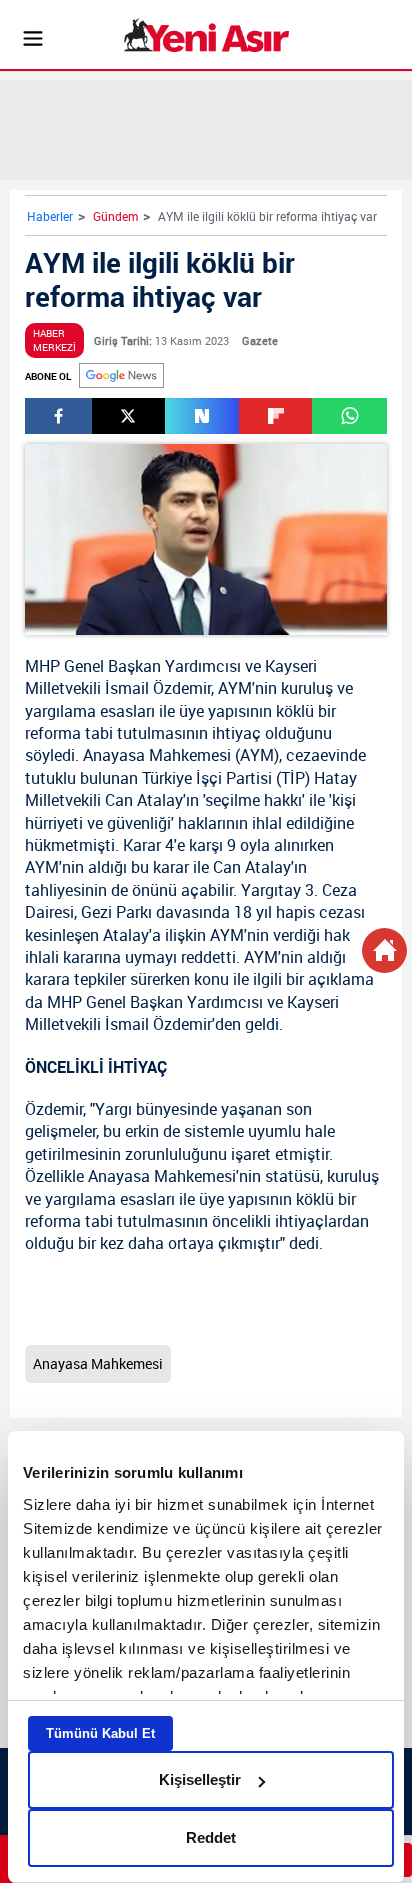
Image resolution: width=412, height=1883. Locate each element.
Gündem (115, 216)
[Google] (121, 375)
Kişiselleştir (200, 1779)
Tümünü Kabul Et (100, 1733)
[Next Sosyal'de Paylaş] (202, 416)
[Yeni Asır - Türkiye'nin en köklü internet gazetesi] (206, 35)
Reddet (211, 1837)
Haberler (50, 216)
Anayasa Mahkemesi (157, 755)
